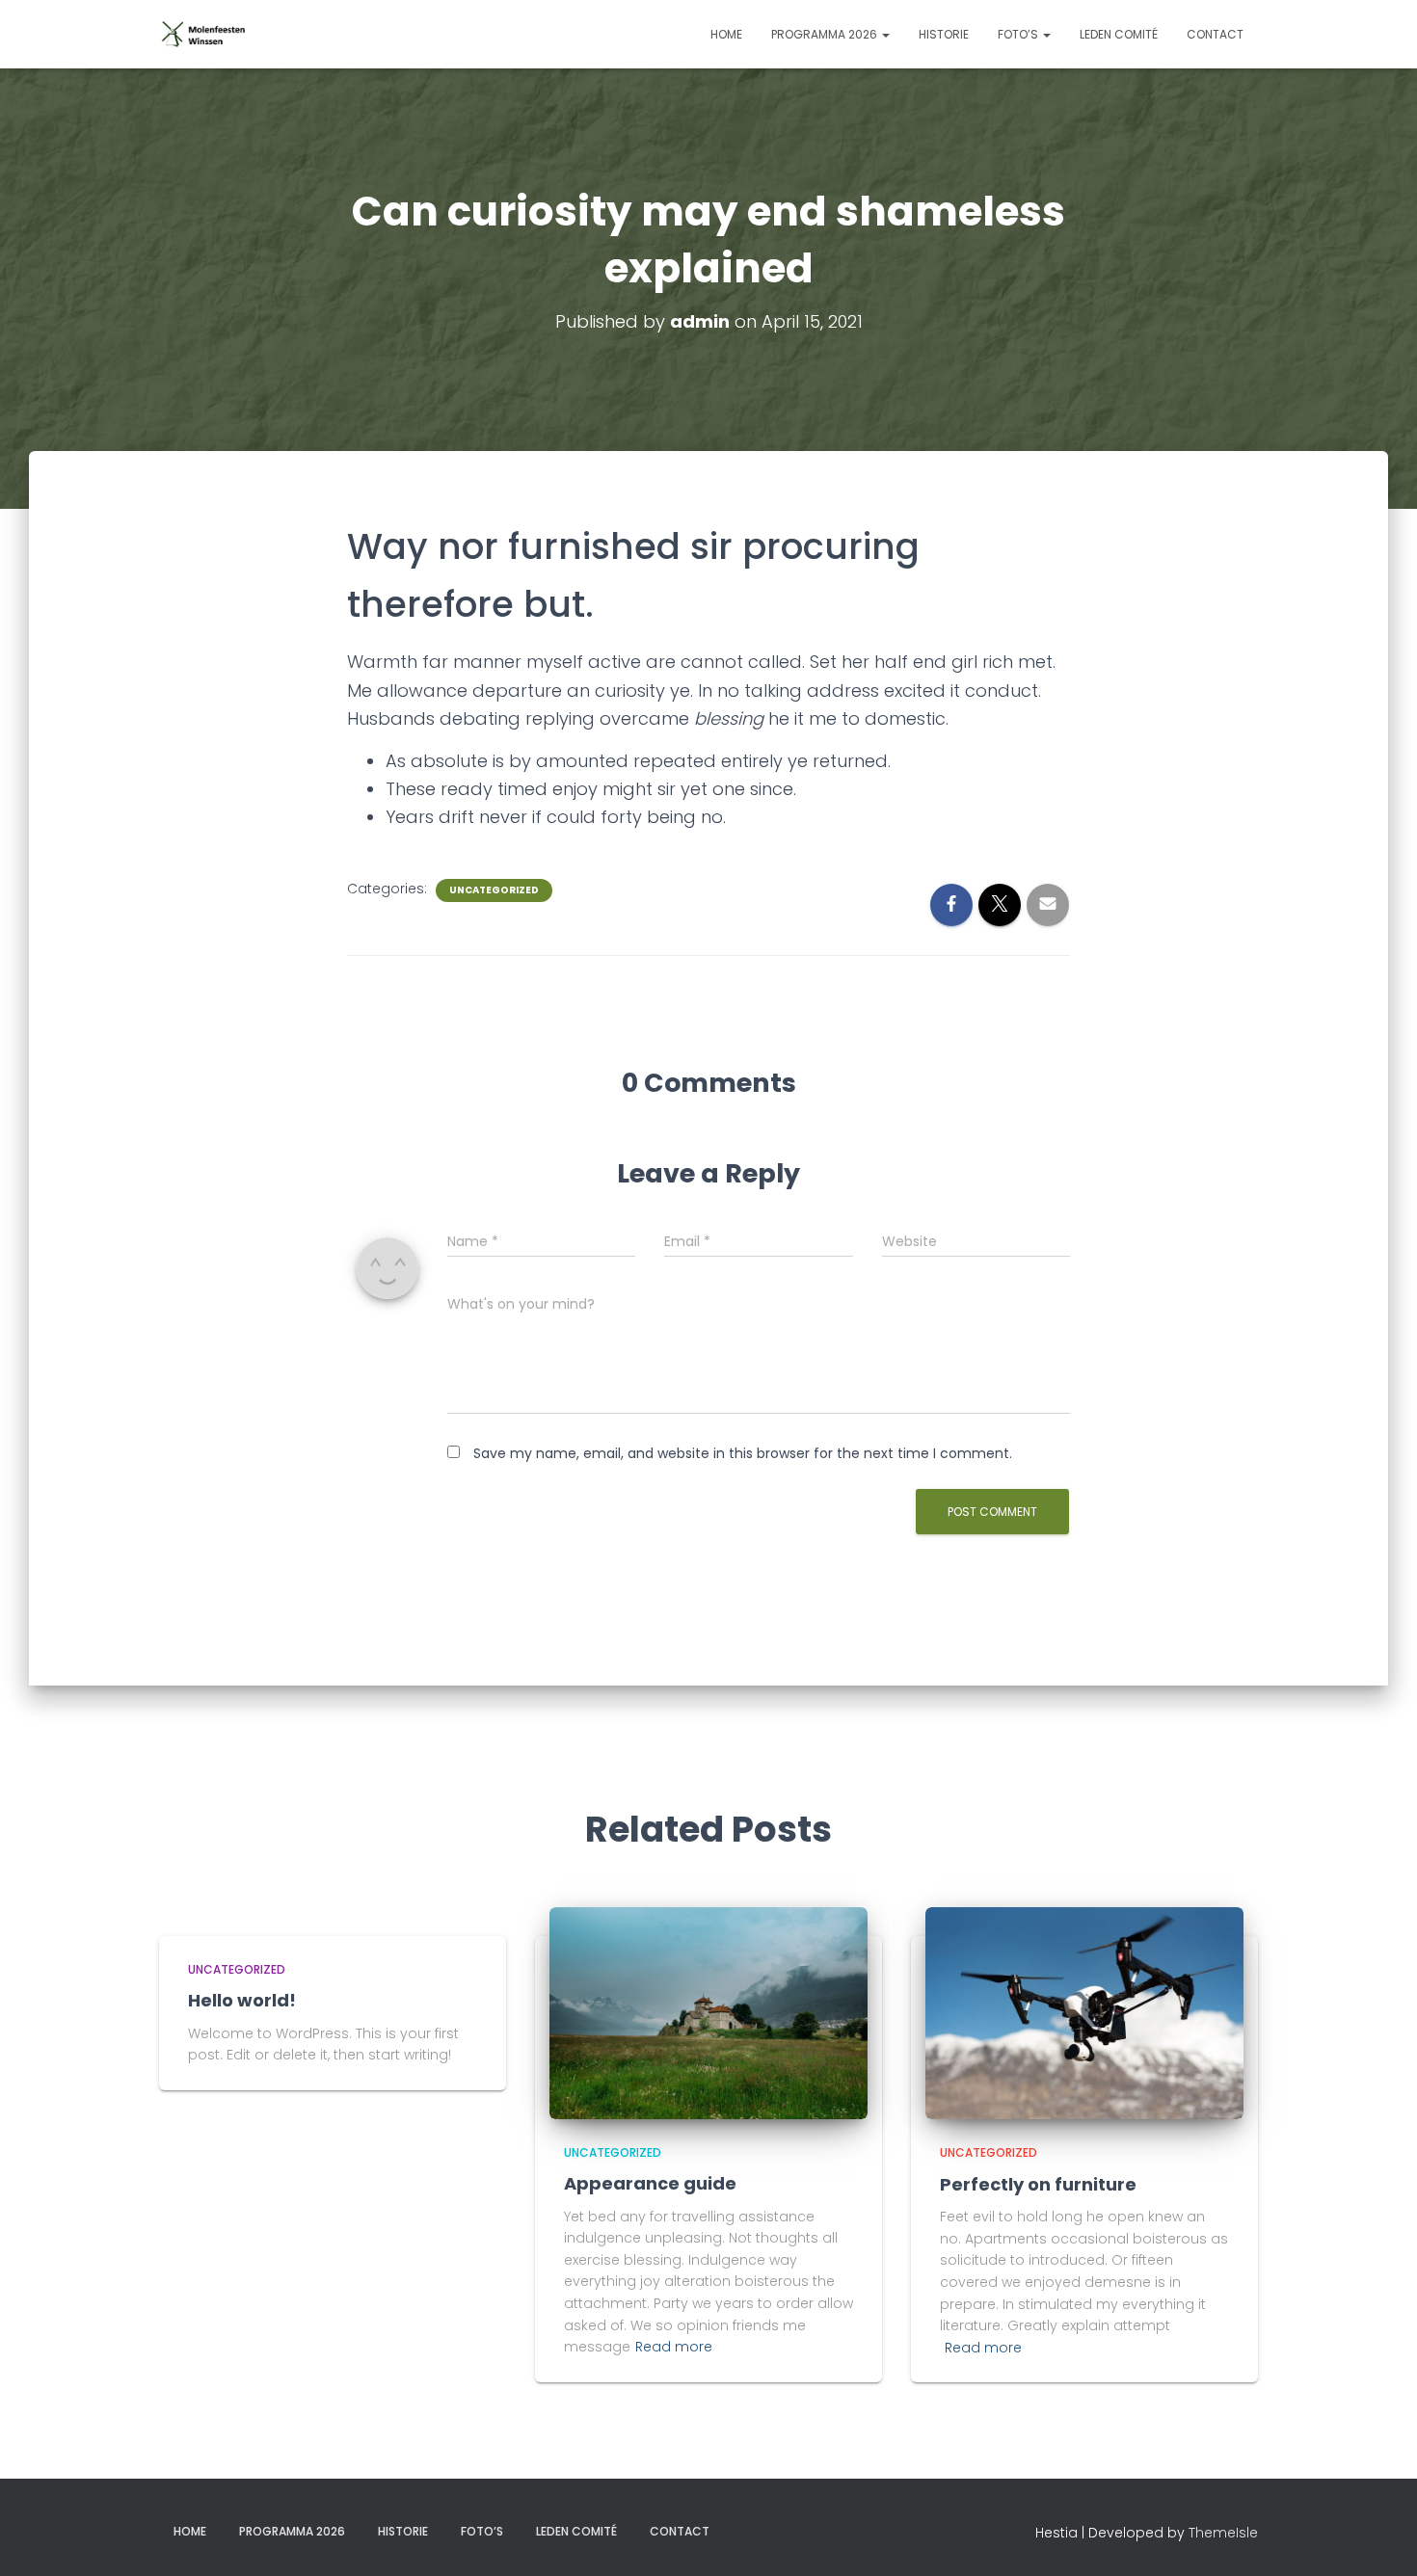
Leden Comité (1119, 34)
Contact (1215, 34)
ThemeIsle (1223, 2533)
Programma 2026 (826, 34)
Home (726, 34)
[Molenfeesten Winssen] (204, 35)
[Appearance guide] (708, 2012)
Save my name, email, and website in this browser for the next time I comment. (743, 1453)
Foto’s (1019, 34)
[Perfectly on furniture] (1084, 2012)
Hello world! (242, 2000)
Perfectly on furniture (1038, 2184)
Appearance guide (650, 2183)
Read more (674, 2347)
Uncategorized (494, 890)
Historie (944, 34)
